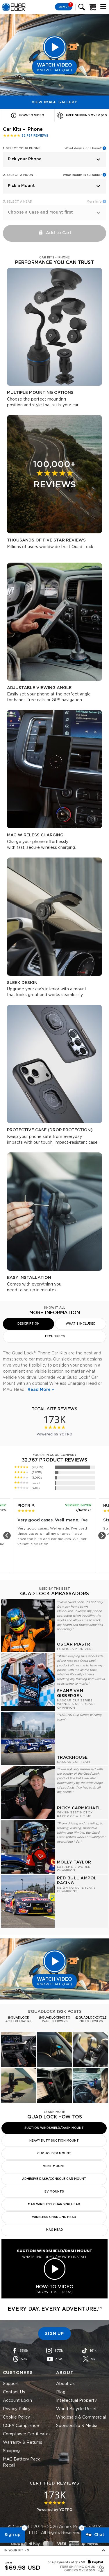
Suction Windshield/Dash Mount (54, 2128)
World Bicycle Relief (76, 2409)
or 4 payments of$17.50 (66, 2562)
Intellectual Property (76, 2401)
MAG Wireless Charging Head (54, 2204)
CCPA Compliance (21, 2426)
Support (11, 2384)
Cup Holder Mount (54, 2153)
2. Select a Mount (19, 175)
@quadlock (18, 2018)
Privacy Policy (17, 2409)
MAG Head (54, 2230)
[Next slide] (102, 1536)
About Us (65, 2384)
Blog (61, 2392)
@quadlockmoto (54, 2018)
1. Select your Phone (22, 148)
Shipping (11, 2451)
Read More (39, 1390)
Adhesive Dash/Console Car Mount (54, 2179)
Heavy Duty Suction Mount (54, 2141)
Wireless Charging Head (54, 2217)
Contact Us (14, 2392)
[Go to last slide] (7, 1536)
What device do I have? (83, 148)
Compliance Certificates (27, 2434)
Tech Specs (55, 1336)
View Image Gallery (55, 102)
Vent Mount (54, 2166)
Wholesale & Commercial (81, 2417)
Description (28, 1324)
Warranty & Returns (23, 2443)
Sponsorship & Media (77, 2426)
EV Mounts (54, 2192)
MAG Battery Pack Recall (22, 2462)
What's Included (81, 1324)
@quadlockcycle (91, 2018)
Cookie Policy (16, 2417)
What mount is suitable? (82, 175)
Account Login (17, 2401)
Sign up (12, 2535)
